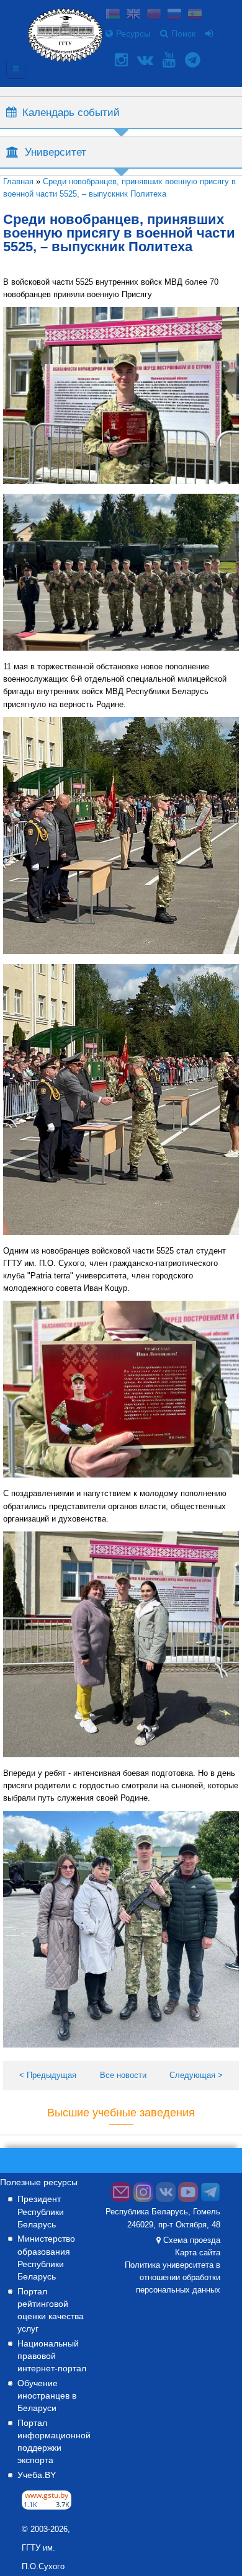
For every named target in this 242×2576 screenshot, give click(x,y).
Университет (56, 152)
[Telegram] (194, 60)
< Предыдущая (48, 2075)
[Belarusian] (113, 15)
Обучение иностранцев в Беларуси (47, 2396)
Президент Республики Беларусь (41, 2211)
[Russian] (174, 15)
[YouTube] (171, 60)
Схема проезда (192, 2240)
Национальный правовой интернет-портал (52, 2356)
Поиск (183, 33)
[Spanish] (195, 15)
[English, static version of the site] (133, 15)
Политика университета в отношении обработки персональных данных (173, 2278)
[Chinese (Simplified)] (154, 15)
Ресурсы (133, 33)
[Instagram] (123, 60)
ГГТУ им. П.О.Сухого (43, 2557)
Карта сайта (198, 2253)
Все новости (123, 2075)
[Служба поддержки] (121, 2199)
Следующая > (196, 2075)
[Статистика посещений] (47, 2507)
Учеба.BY (37, 2475)
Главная (18, 181)
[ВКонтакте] (147, 60)
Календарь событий (71, 112)
